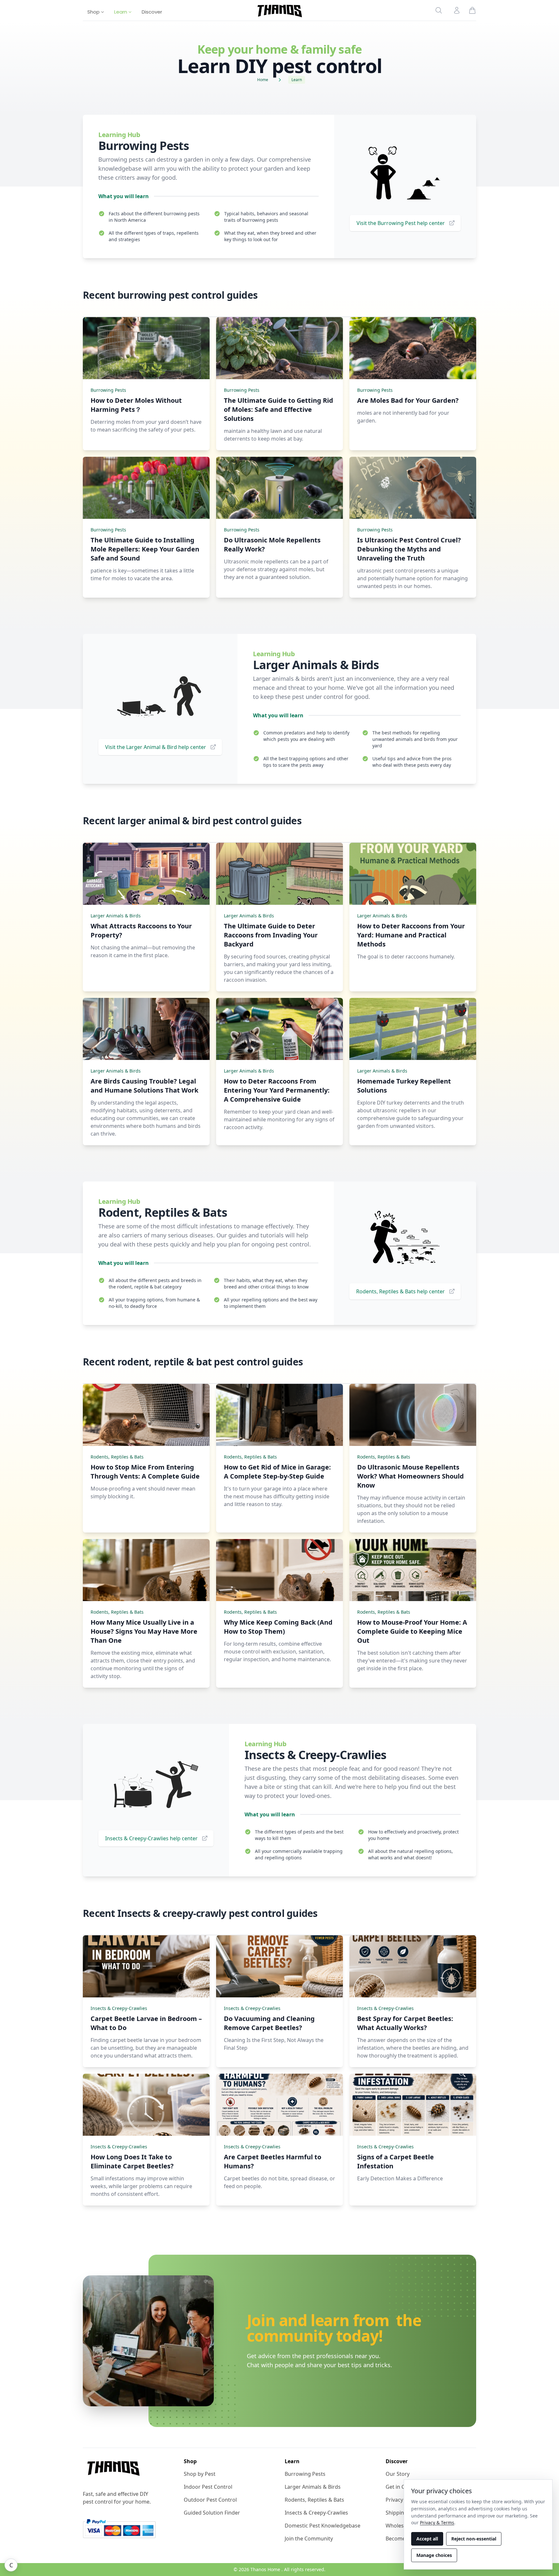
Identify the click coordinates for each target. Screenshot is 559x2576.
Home (263, 80)
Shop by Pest (200, 2474)
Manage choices (434, 2555)
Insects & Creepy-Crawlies (119, 2008)
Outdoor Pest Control (210, 2500)
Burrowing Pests (108, 390)
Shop (94, 12)
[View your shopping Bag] (472, 10)
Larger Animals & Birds (116, 916)
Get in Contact (403, 2487)
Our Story (398, 2474)
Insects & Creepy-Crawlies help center (151, 1838)
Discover (152, 12)
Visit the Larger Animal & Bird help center (156, 747)
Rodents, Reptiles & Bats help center (400, 1291)
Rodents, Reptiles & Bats (117, 1457)
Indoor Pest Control (208, 2487)
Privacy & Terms (437, 2523)
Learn (121, 12)
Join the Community (309, 2539)
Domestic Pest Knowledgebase (323, 2526)
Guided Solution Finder (212, 2513)
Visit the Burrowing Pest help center (401, 223)
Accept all (427, 2539)
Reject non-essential (474, 2539)
